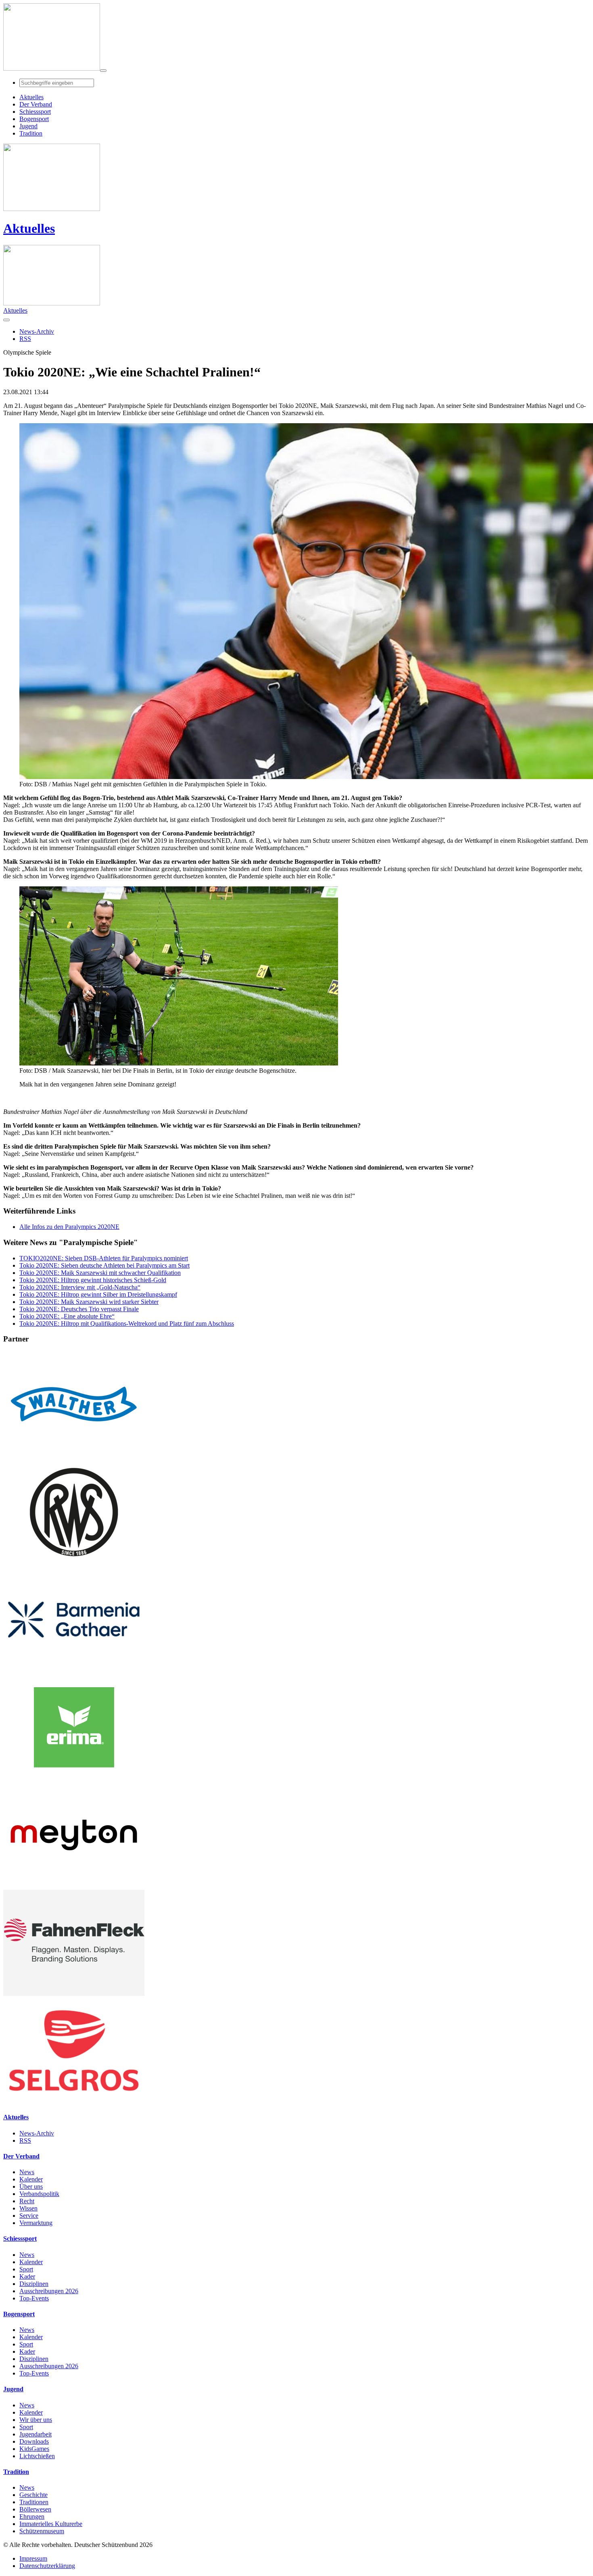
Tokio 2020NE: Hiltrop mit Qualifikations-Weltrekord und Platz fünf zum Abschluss (127, 1324)
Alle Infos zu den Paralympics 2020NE (69, 1227)
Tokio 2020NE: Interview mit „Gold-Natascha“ (80, 1287)
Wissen (28, 2208)
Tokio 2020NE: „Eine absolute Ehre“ (67, 1316)
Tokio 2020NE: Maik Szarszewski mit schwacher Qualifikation (100, 1273)
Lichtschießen (37, 2456)
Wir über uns (36, 2420)
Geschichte (33, 2495)
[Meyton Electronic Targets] (74, 1886)
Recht (27, 2201)
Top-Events (34, 2298)
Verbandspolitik (39, 2194)
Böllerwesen (35, 2509)
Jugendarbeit (35, 2434)
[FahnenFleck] (74, 1994)
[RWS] (74, 1563)
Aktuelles (29, 228)
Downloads (34, 2441)
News (27, 2172)
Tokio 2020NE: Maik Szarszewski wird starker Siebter (89, 1302)
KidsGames (34, 2449)
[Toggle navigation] (103, 71)
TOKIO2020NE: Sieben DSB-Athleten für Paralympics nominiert (104, 1258)
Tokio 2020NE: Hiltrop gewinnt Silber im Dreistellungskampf (98, 1294)
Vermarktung (36, 2223)
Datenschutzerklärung (47, 2566)
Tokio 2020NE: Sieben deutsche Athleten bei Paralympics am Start (104, 1265)
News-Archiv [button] (37, 331)
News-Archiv (37, 2133)
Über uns (31, 2186)
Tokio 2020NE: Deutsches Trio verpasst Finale (79, 1309)
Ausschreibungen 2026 (49, 2291)
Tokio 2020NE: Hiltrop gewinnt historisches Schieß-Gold (93, 1280)
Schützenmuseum (42, 2531)
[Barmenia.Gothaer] (74, 1670)
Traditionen (34, 2502)
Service (29, 2216)
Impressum (33, 2558)
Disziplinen (34, 2284)
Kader (27, 2276)
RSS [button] (25, 339)
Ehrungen (32, 2516)
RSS (25, 2140)
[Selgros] (74, 2101)
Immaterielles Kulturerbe (51, 2524)
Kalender (31, 2179)
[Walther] (74, 1455)
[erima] (74, 1778)
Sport (26, 2269)
